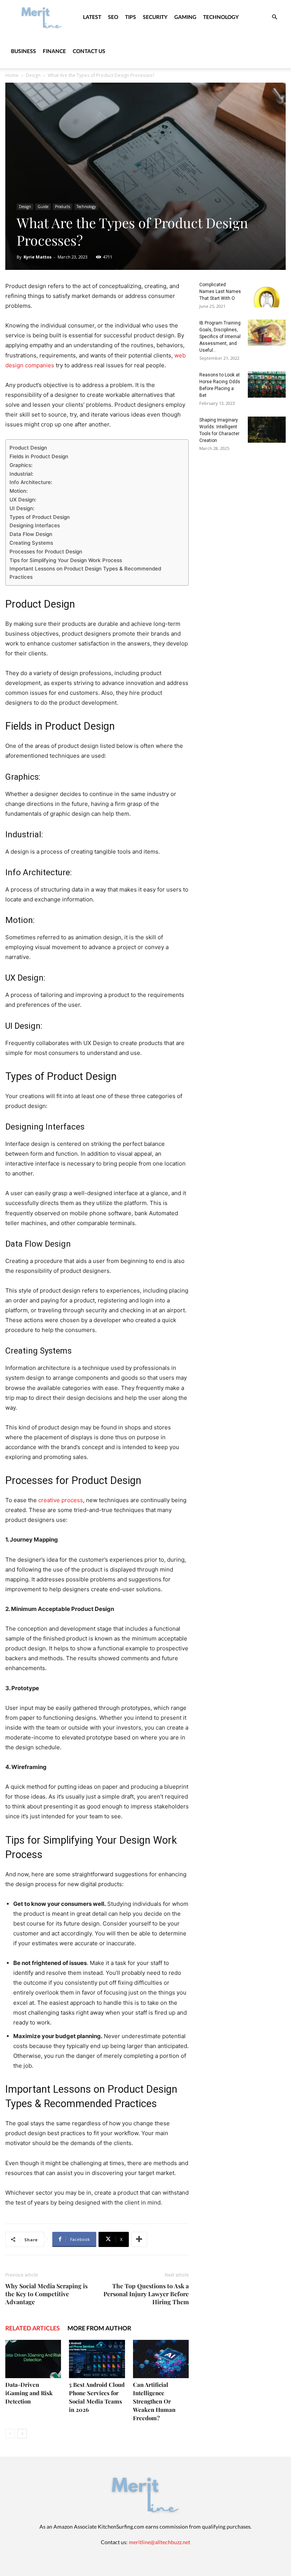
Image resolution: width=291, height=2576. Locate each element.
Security (155, 17)
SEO (113, 17)
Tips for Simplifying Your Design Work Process (66, 560)
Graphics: (21, 465)
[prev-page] (10, 2434)
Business (23, 51)
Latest (92, 17)
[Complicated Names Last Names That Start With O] (267, 294)
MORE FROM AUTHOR (99, 2328)
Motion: (19, 491)
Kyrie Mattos (38, 257)
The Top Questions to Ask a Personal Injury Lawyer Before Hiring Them (146, 2294)
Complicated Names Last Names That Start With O (220, 291)
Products (63, 207)
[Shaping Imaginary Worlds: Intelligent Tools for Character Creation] (267, 430)
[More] (139, 2239)
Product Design (28, 448)
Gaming (185, 17)
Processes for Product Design (46, 552)
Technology (221, 17)
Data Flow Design (31, 534)
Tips (131, 17)
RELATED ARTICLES (33, 2328)
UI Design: (22, 508)
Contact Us (89, 51)
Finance (54, 51)
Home (12, 75)
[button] (274, 17)
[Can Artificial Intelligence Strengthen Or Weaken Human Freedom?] (161, 2359)
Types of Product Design (40, 517)
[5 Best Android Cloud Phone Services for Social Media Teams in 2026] (97, 2359)
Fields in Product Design (39, 456)
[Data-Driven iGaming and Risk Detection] (33, 2359)
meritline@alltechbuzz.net (160, 2542)
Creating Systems (31, 543)
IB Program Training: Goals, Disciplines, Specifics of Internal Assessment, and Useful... (221, 337)
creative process (61, 1500)
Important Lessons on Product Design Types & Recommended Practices (85, 573)
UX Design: (23, 500)
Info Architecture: (31, 482)
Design (33, 75)
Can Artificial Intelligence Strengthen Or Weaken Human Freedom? (154, 2401)
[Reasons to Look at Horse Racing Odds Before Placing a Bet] (267, 385)
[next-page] (22, 2434)
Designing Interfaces (35, 525)
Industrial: (21, 474)
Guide (43, 207)
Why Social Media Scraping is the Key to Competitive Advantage (46, 2294)
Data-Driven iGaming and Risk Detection (29, 2393)
